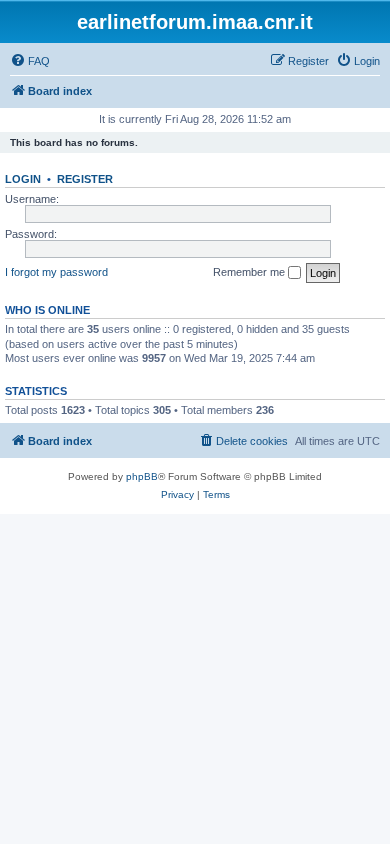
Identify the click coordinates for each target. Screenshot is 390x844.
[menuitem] (30, 61)
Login (23, 179)
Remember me (250, 272)
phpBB (142, 476)
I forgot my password (56, 272)
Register (85, 179)
